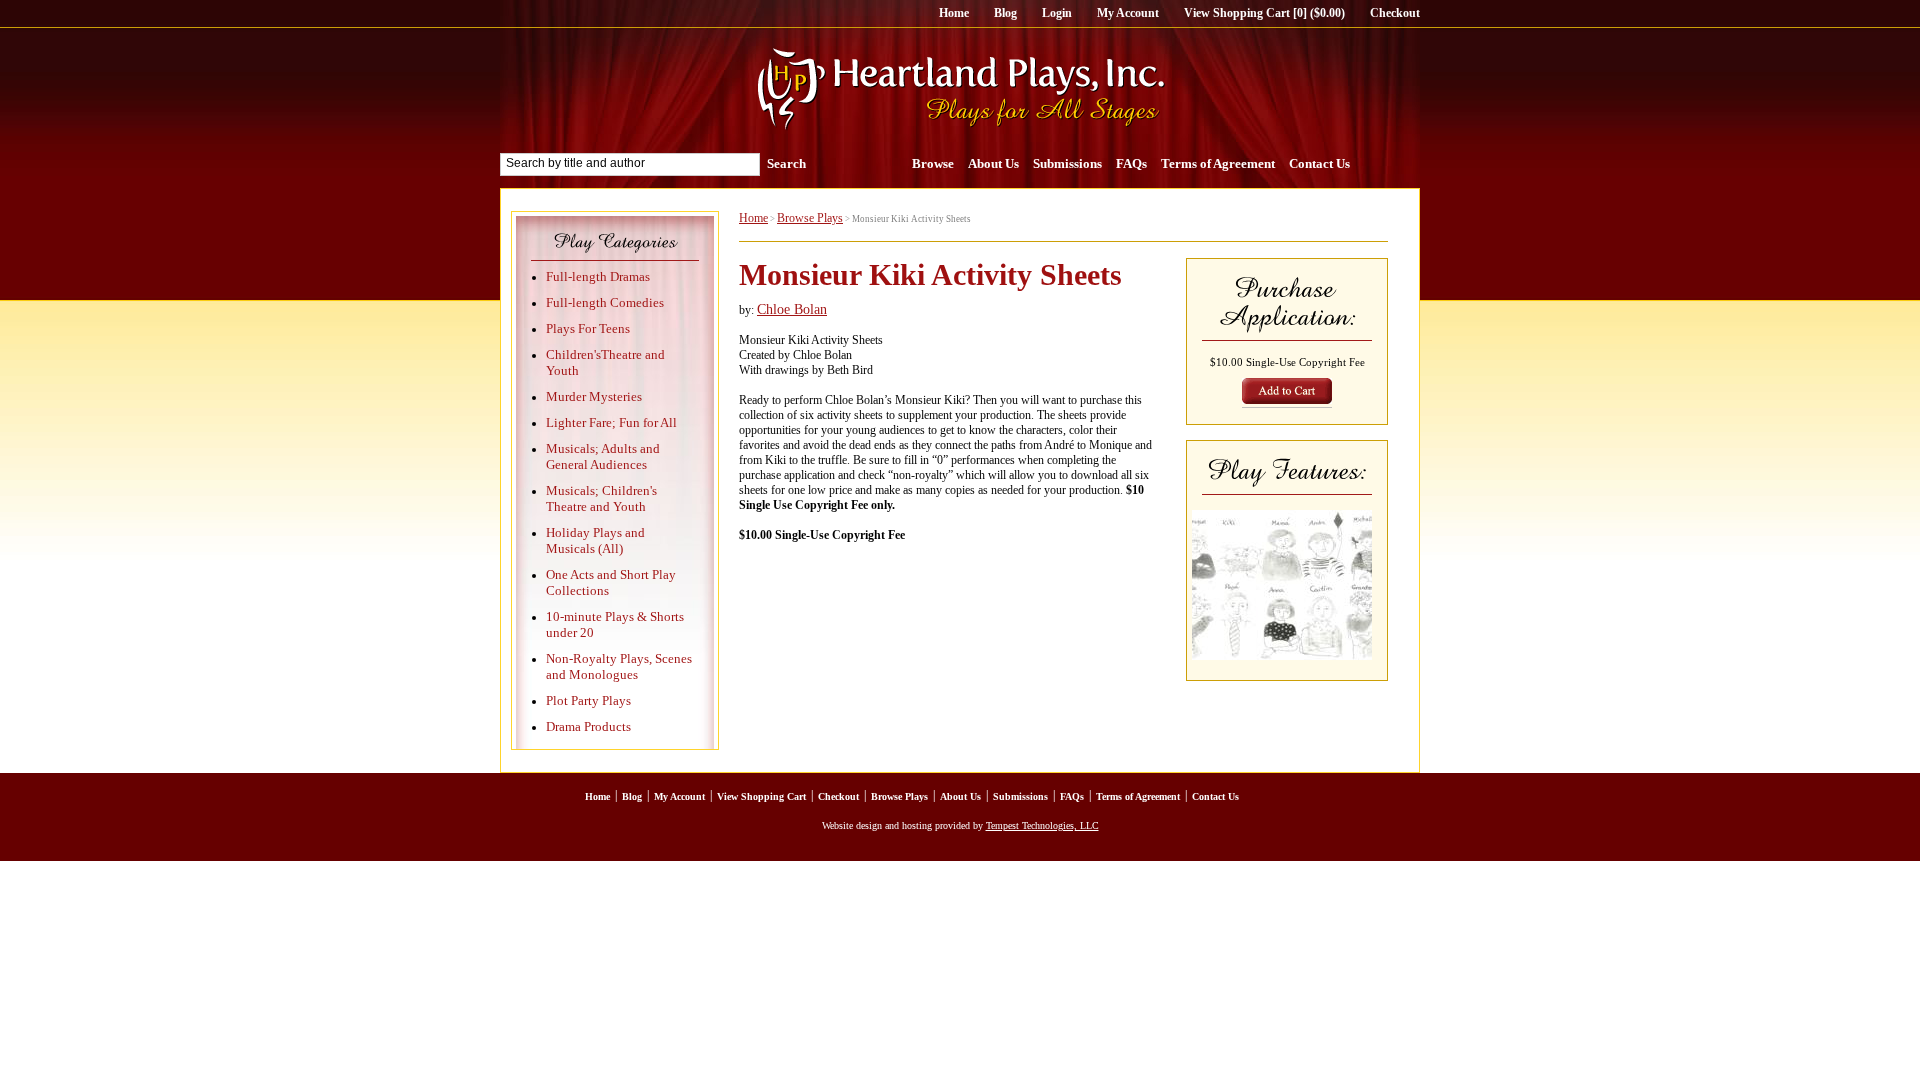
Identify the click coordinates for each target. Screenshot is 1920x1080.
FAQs (1131, 163)
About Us (993, 163)
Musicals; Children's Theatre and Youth (601, 498)
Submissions (1067, 163)
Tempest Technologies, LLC (1042, 825)
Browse (933, 163)
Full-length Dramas (598, 276)
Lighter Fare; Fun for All (611, 422)
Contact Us (1319, 163)
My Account (1128, 13)
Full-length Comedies (605, 302)
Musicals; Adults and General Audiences (603, 456)
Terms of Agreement (1218, 163)
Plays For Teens (588, 328)
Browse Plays (810, 218)
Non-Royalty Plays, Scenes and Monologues (619, 666)
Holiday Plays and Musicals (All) (595, 540)
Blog (1005, 13)
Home (954, 13)
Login (1057, 13)
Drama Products (588, 726)
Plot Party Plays (588, 700)
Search (786, 163)
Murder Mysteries (594, 396)
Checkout (1395, 13)
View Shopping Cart (761, 796)
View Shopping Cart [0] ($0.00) (1264, 13)
